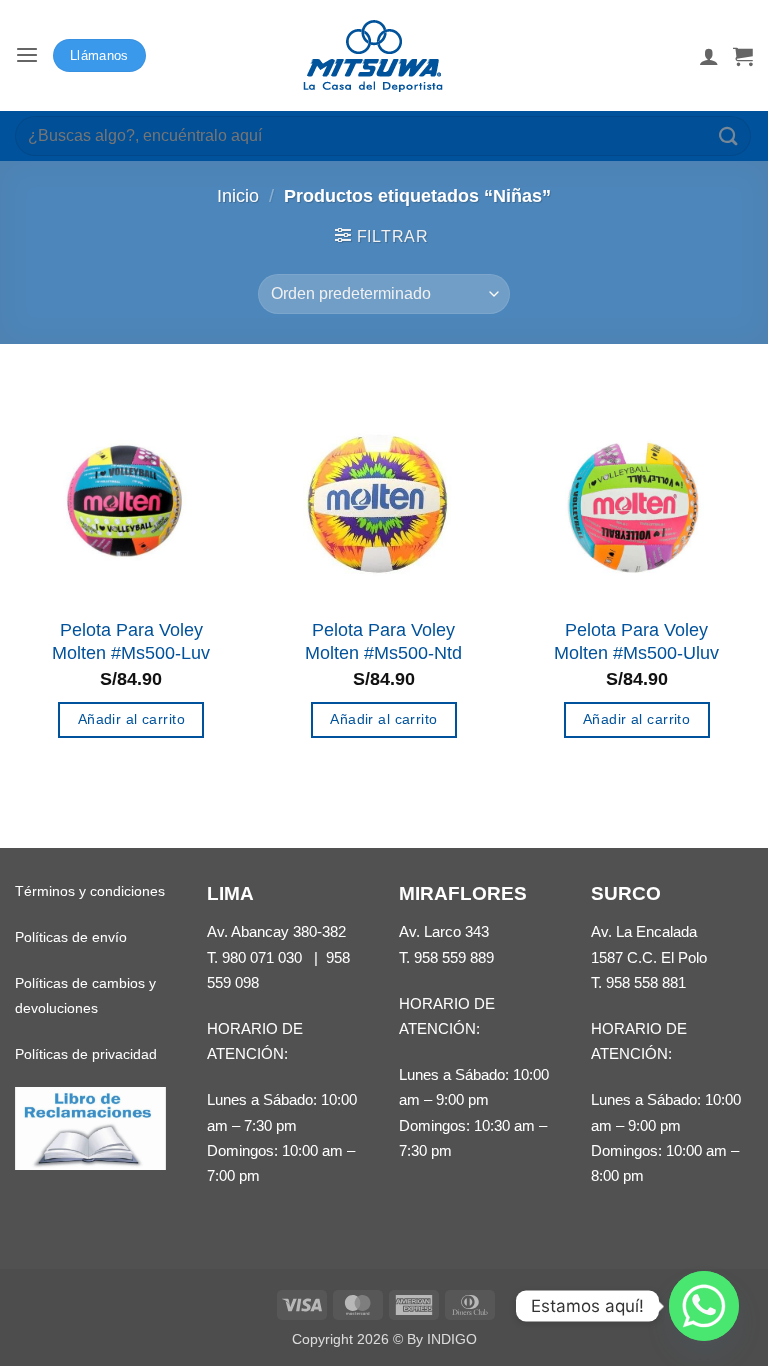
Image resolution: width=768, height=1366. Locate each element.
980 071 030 (262, 957)
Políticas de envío (71, 937)
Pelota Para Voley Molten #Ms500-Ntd (383, 641)
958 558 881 (646, 982)
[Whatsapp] (704, 1306)
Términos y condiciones (90, 891)
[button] (27, 55)
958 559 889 (454, 957)
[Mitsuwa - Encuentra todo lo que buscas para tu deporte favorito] (373, 56)
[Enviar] (729, 135)
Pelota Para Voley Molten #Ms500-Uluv (636, 641)
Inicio (238, 196)
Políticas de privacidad (86, 1054)
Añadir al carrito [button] (131, 719)
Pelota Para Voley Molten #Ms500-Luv (131, 641)
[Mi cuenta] (709, 56)
